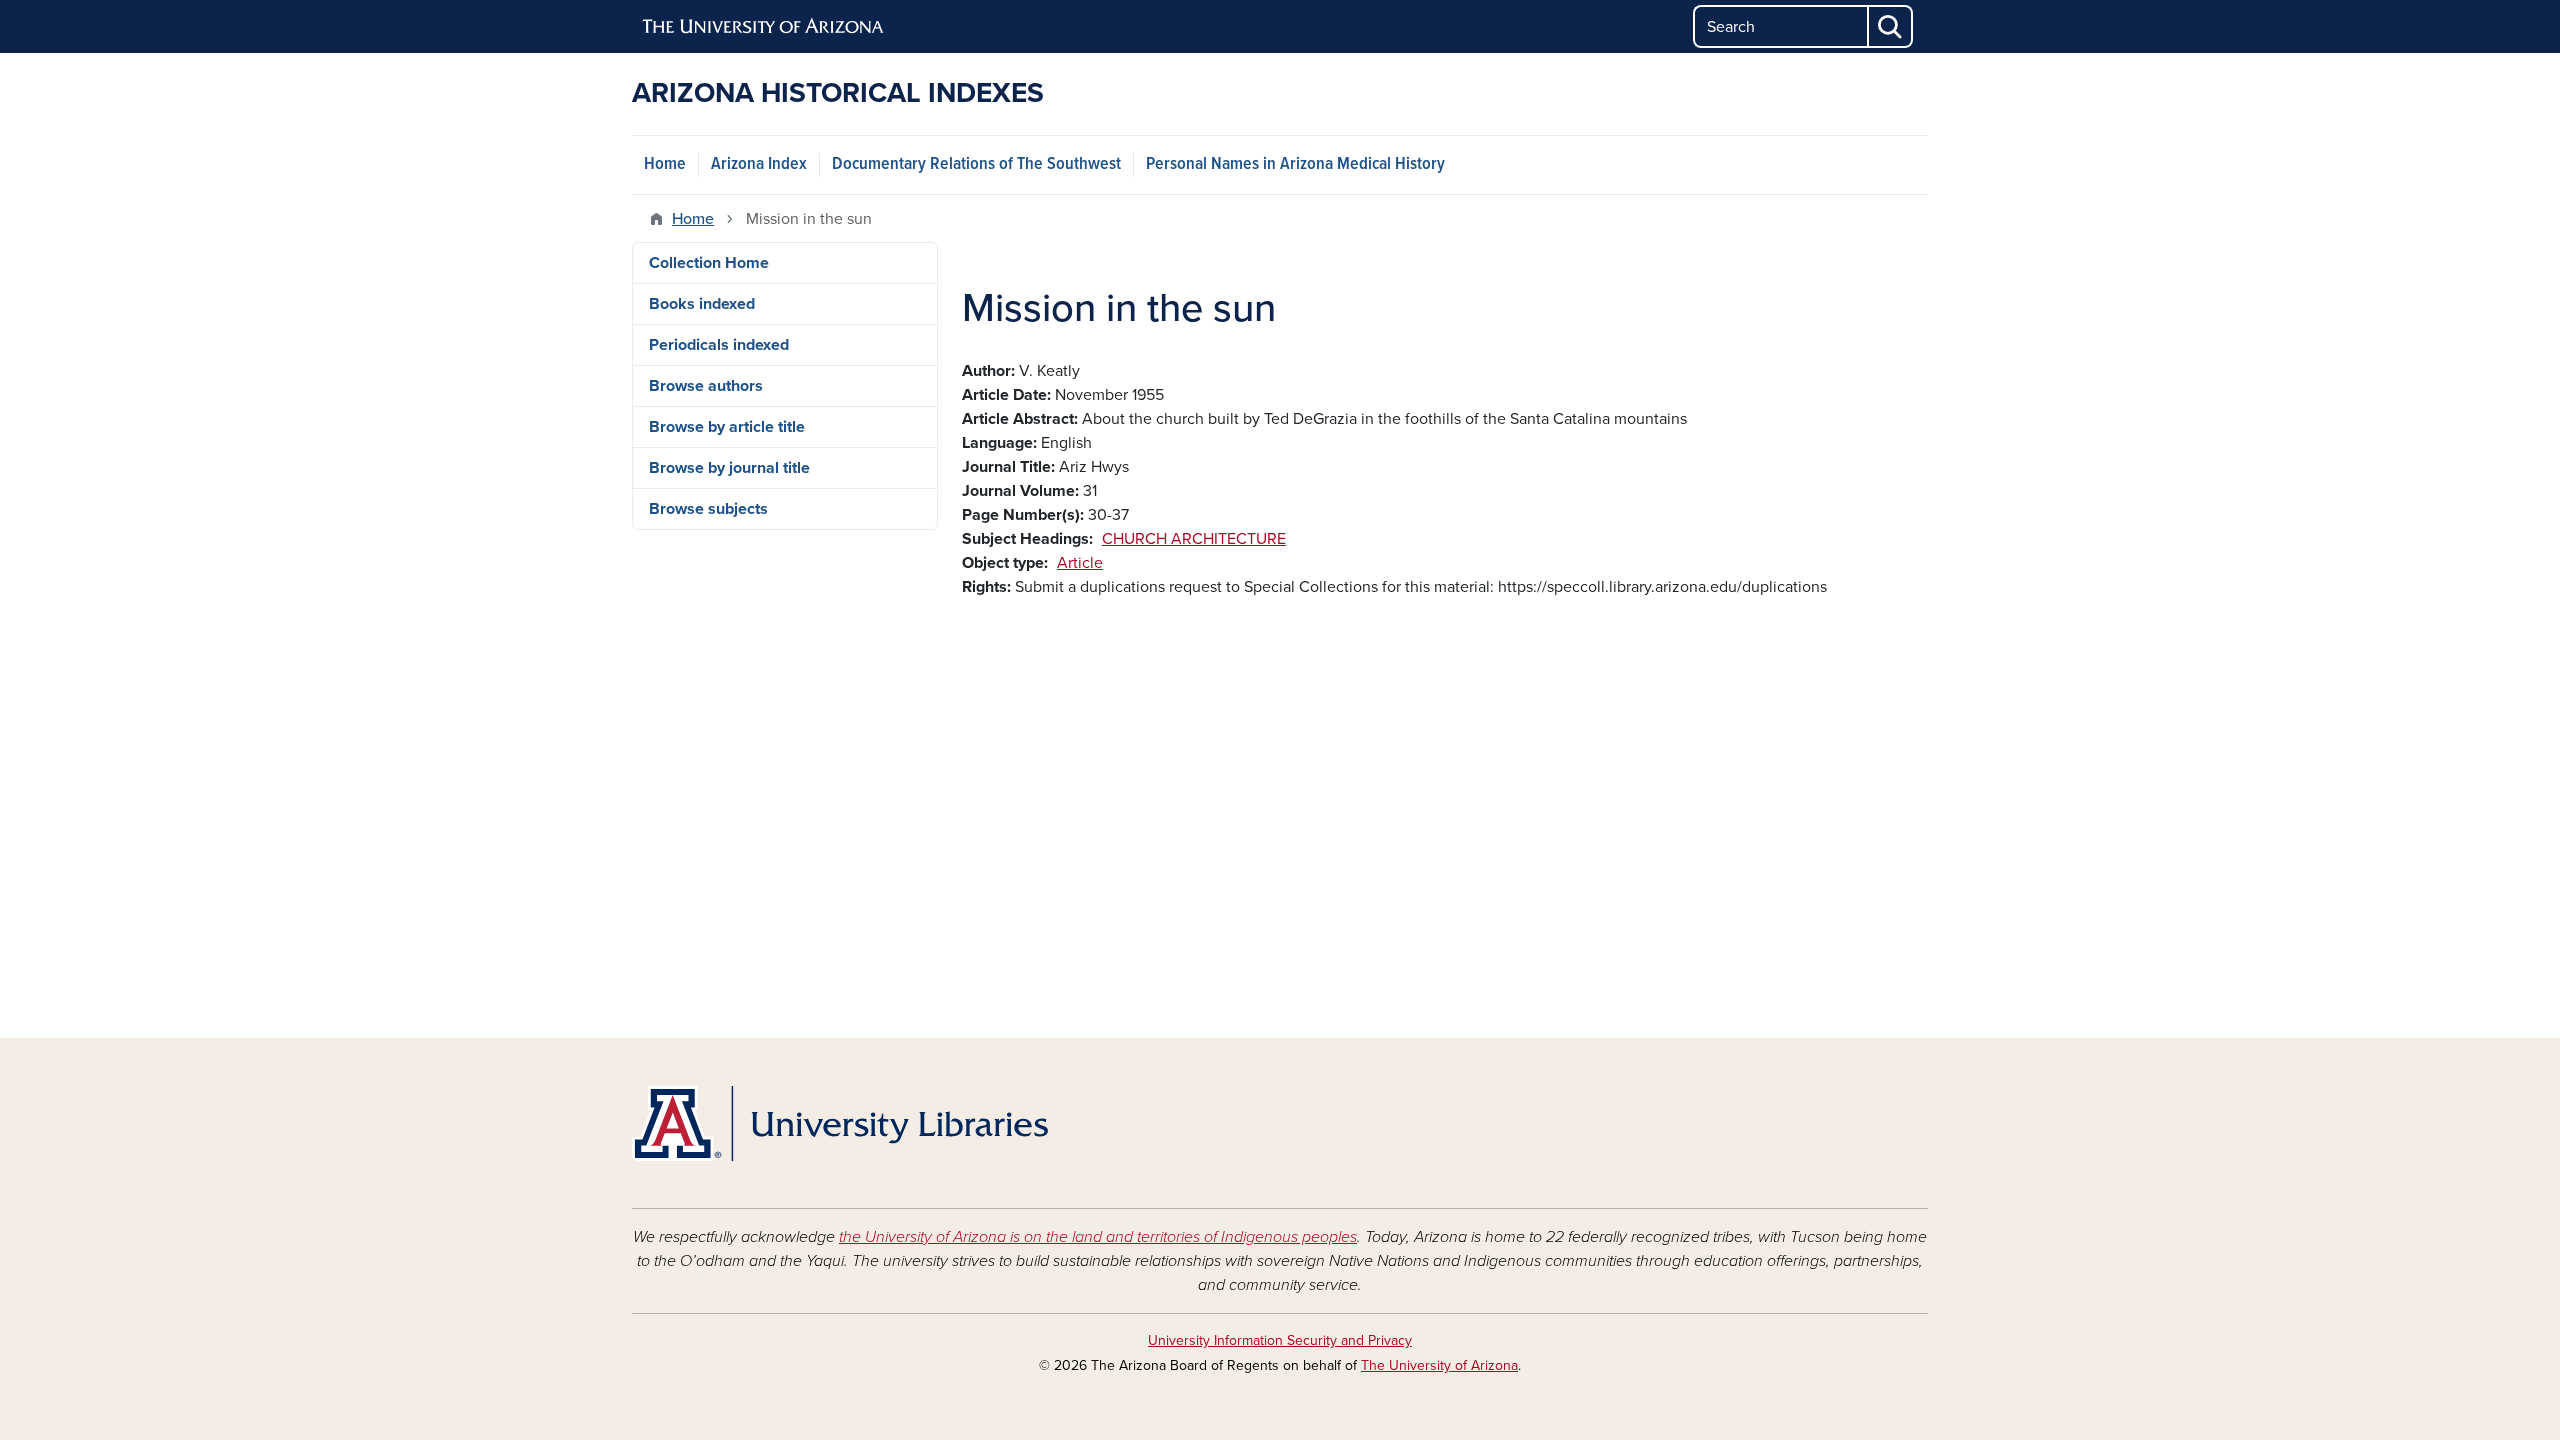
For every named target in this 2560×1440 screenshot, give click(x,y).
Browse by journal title (729, 468)
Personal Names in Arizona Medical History (1295, 164)
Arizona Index (759, 164)
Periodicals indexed (719, 345)
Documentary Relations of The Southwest (976, 164)
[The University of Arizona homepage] (764, 27)
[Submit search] (1891, 26)
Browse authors (706, 386)
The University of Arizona (1439, 1365)
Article (1080, 563)
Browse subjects (708, 509)
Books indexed (702, 304)
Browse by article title (727, 427)
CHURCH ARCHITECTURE (1194, 539)
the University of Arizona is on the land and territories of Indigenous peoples (1098, 1237)
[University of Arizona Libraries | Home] (840, 1123)
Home (665, 164)
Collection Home (709, 263)
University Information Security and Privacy (1280, 1340)
